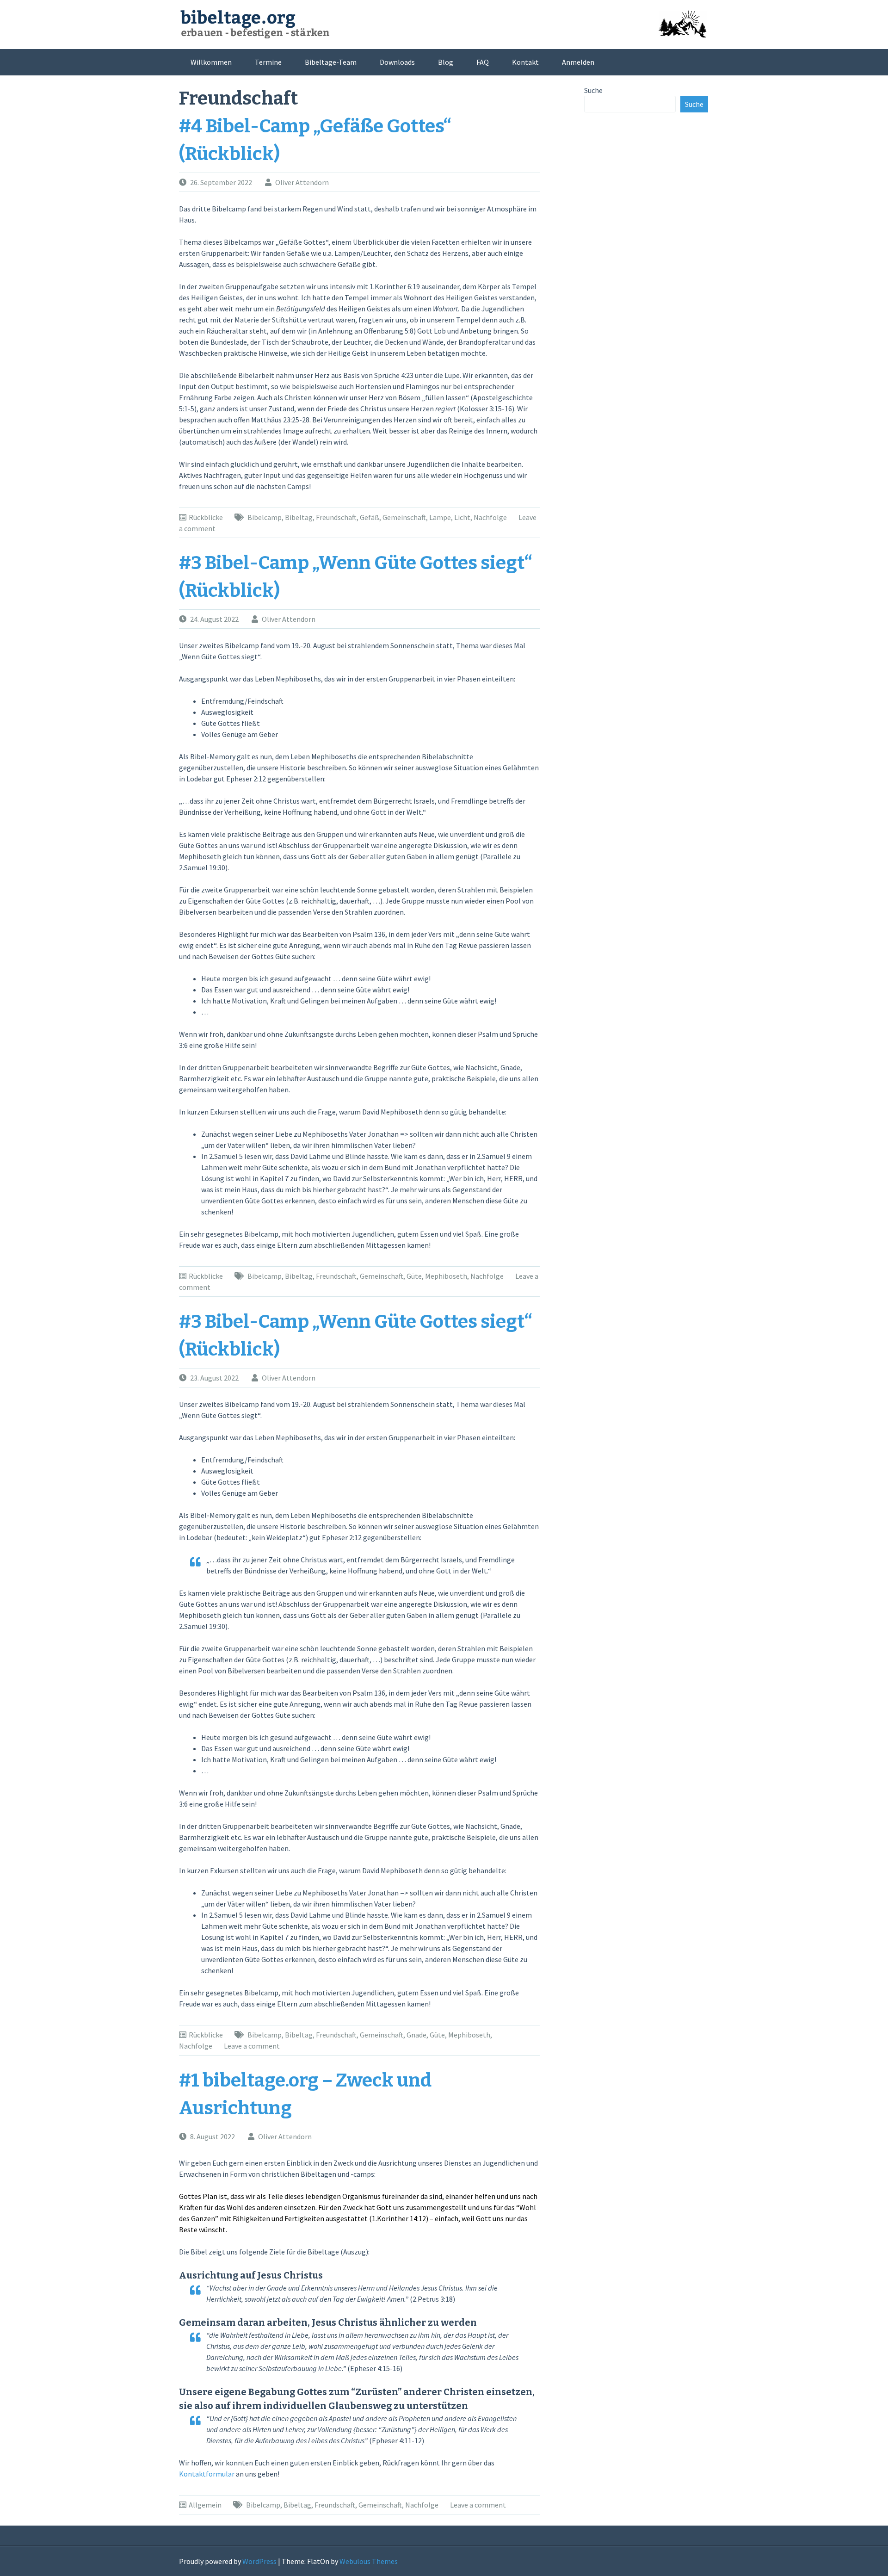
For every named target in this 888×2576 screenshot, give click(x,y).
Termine (268, 62)
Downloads (397, 62)
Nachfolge (490, 517)
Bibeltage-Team (331, 62)
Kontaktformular (207, 2474)
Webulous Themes (369, 2561)
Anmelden (578, 62)
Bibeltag (299, 517)
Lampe (440, 517)
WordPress (259, 2561)
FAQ (483, 62)
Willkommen (211, 62)
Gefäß (370, 517)
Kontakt (525, 62)
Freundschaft (336, 517)
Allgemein (205, 2505)
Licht (462, 517)
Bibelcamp (265, 517)
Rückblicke (206, 517)
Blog (446, 62)
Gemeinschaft (404, 517)
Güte (414, 1276)
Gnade (416, 2035)
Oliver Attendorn (302, 182)
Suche (593, 90)
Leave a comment (252, 2046)
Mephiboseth (446, 1276)
